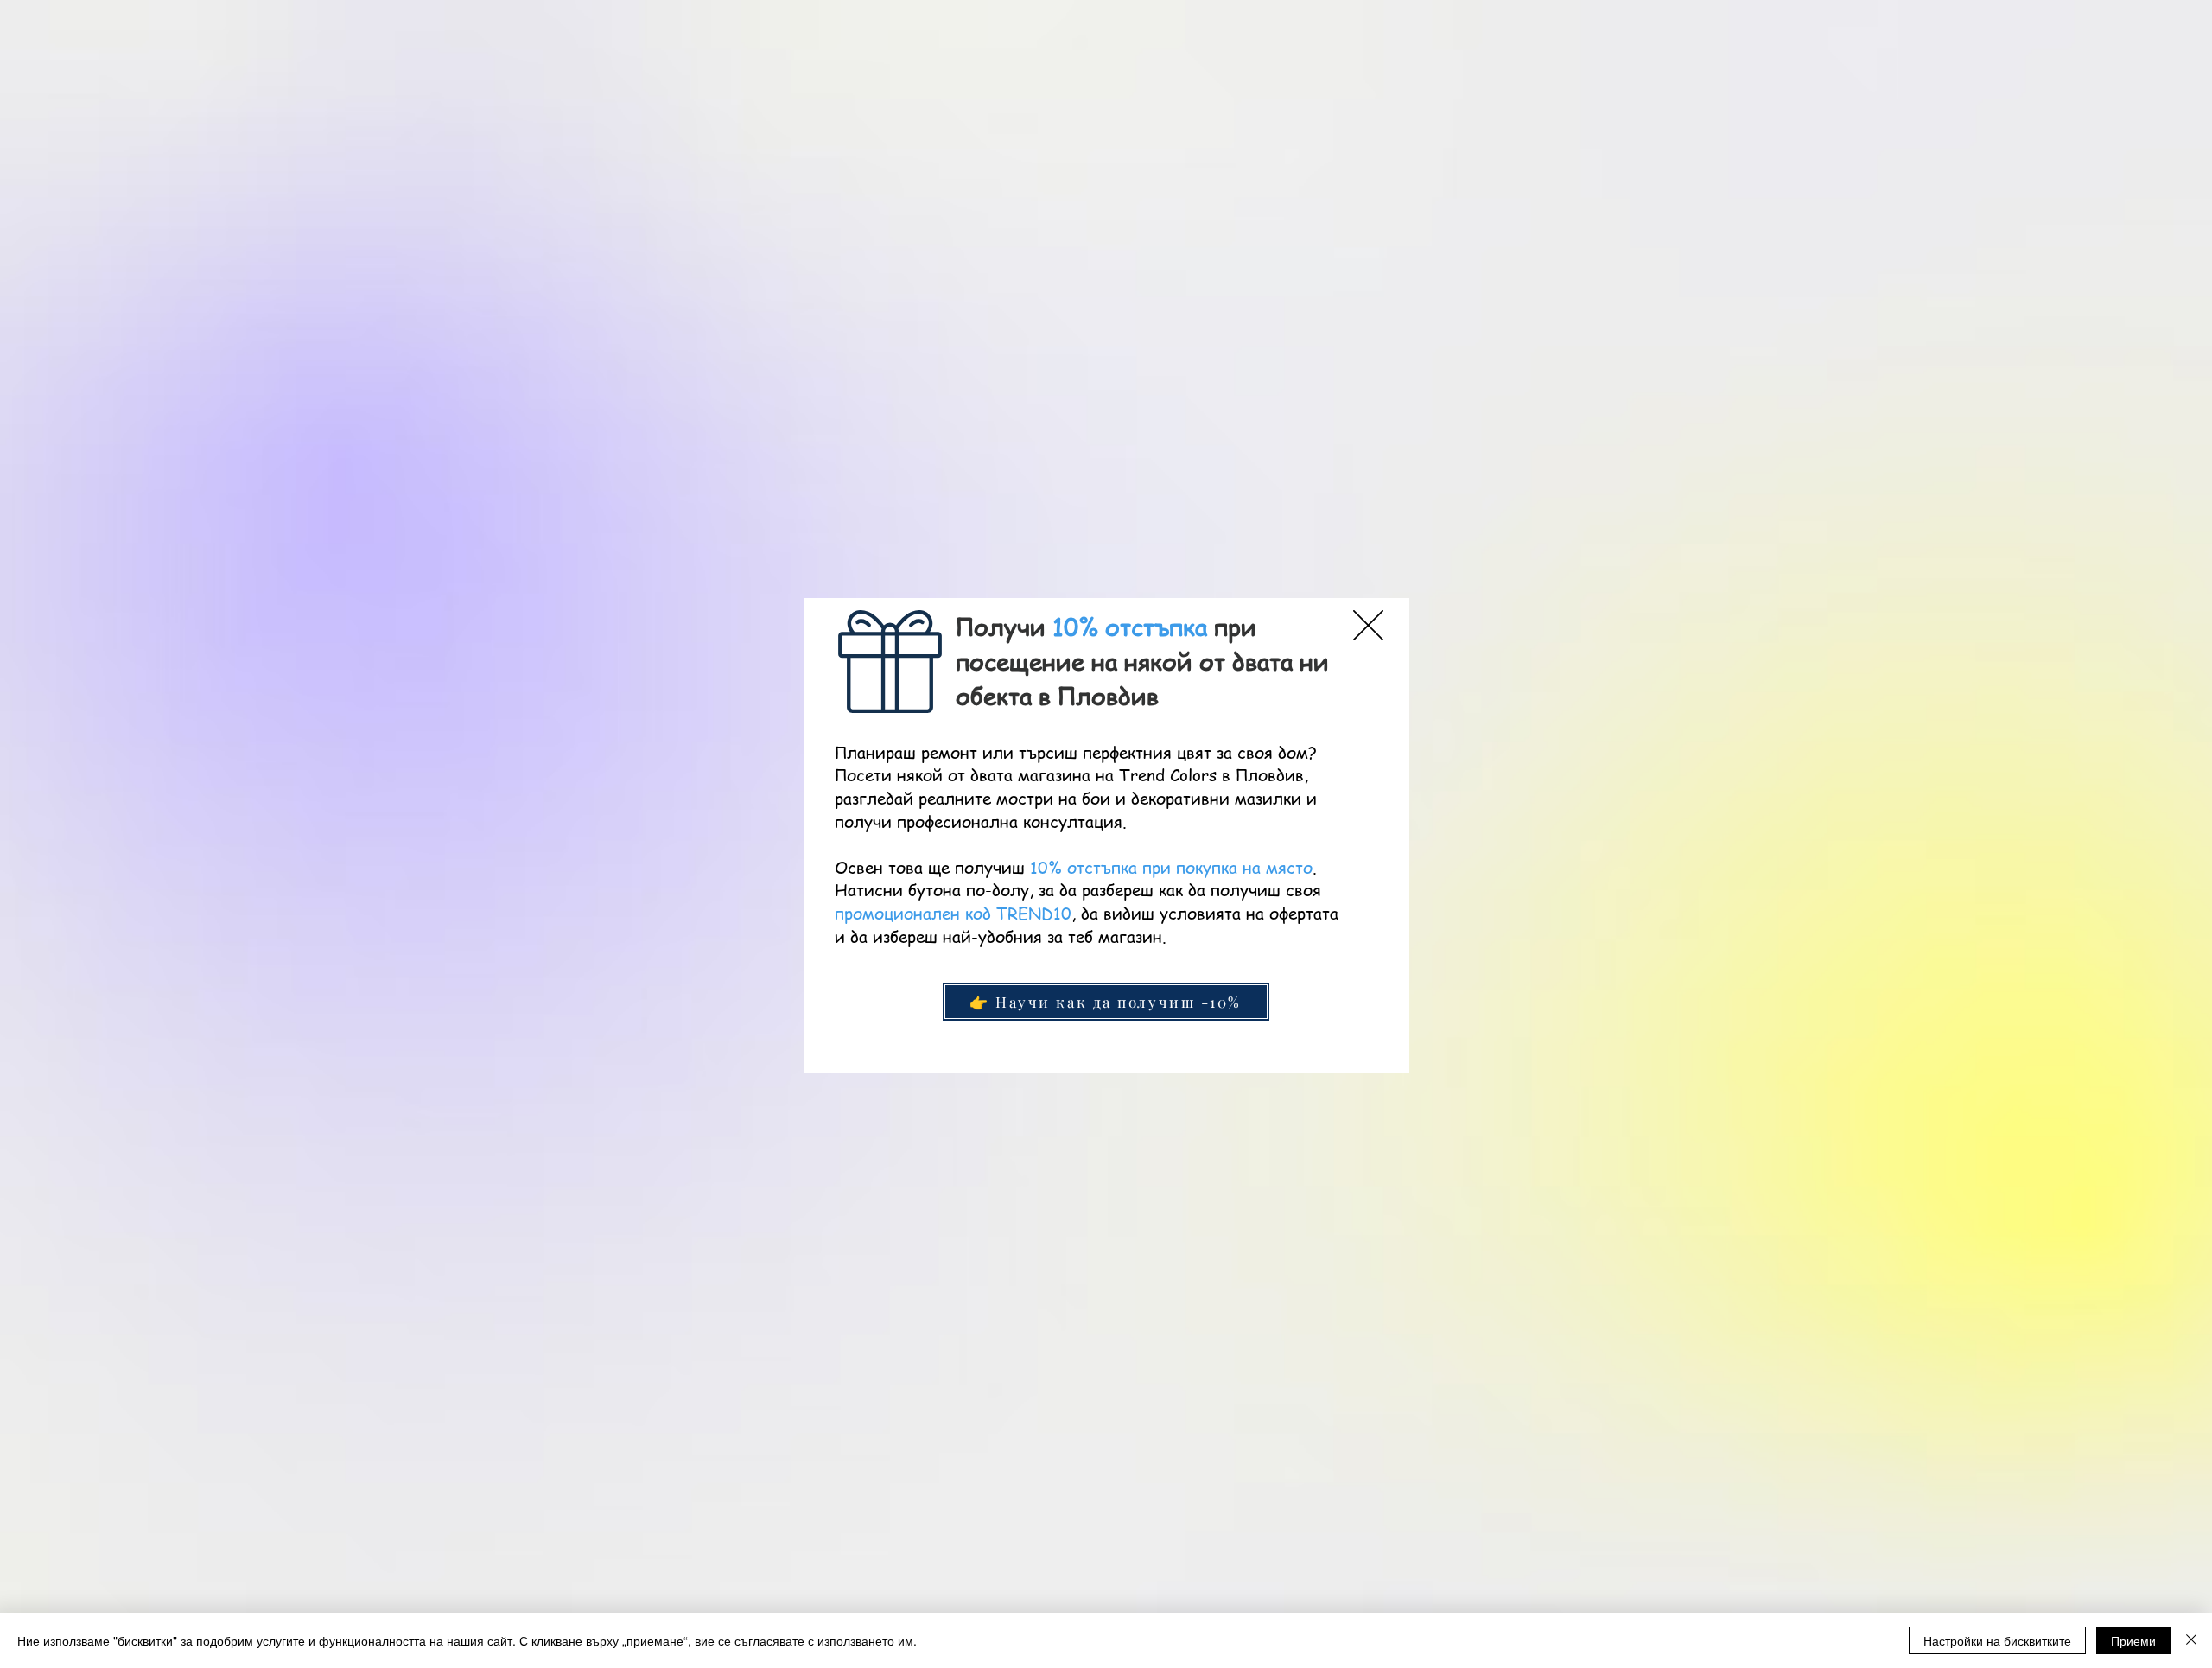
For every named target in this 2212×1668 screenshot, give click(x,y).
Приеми (2133, 1640)
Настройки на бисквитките (1997, 1640)
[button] (1368, 625)
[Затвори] (2191, 1640)
